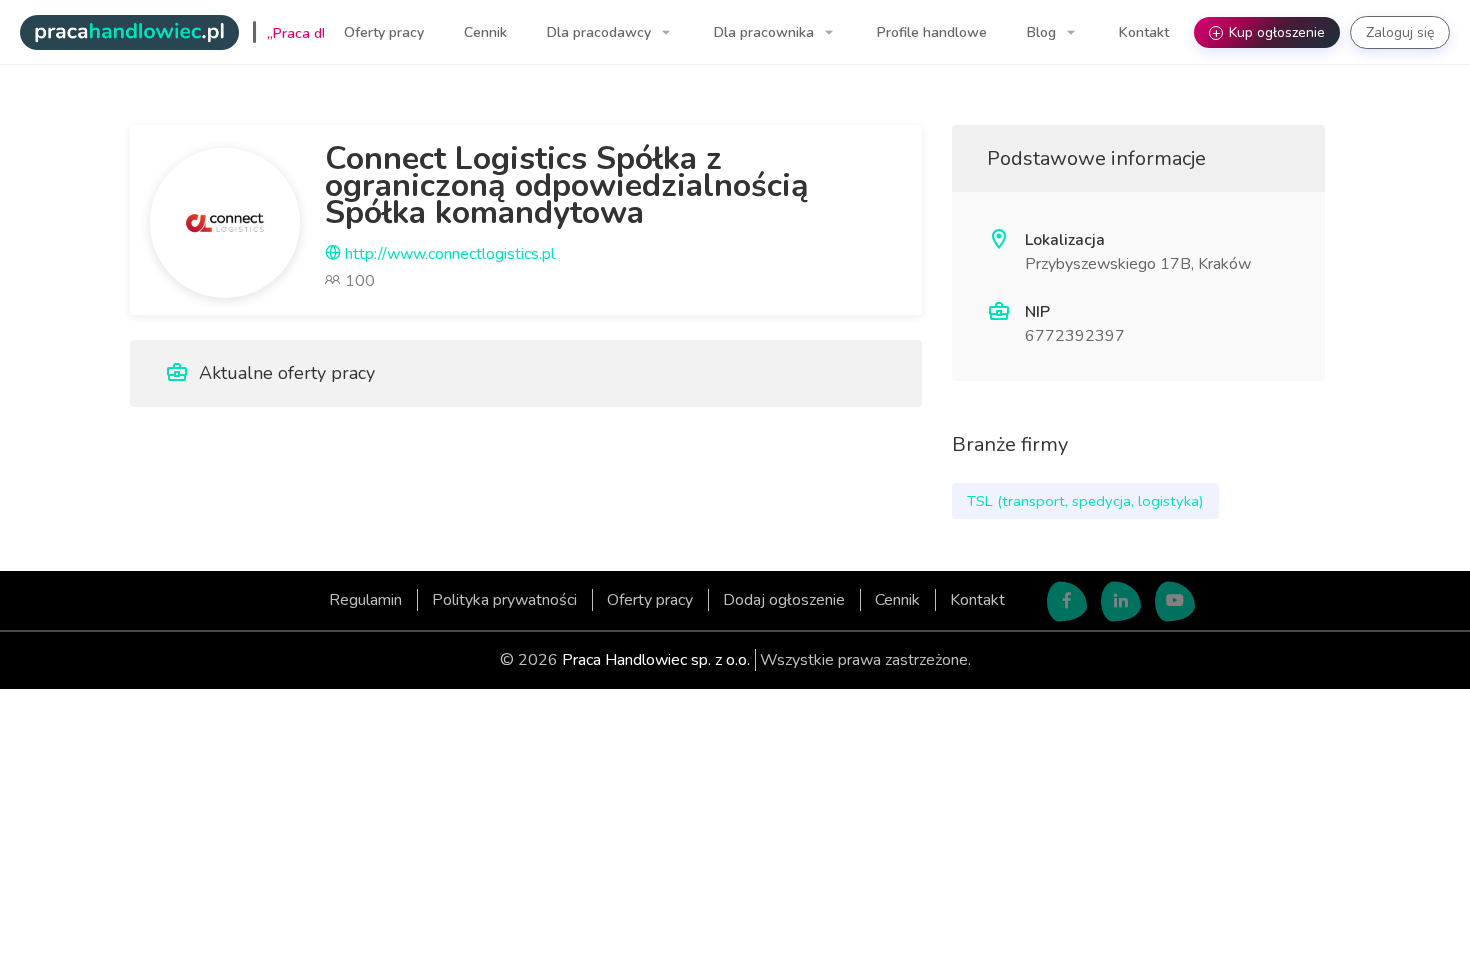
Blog (1043, 32)
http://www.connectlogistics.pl (448, 254)
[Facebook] (1067, 602)
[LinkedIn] (1121, 602)
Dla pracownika (766, 32)
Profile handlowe (932, 32)
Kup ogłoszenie (1269, 32)
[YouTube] (1175, 602)
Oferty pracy (384, 32)
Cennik (485, 32)
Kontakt (1144, 32)
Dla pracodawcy (601, 32)
